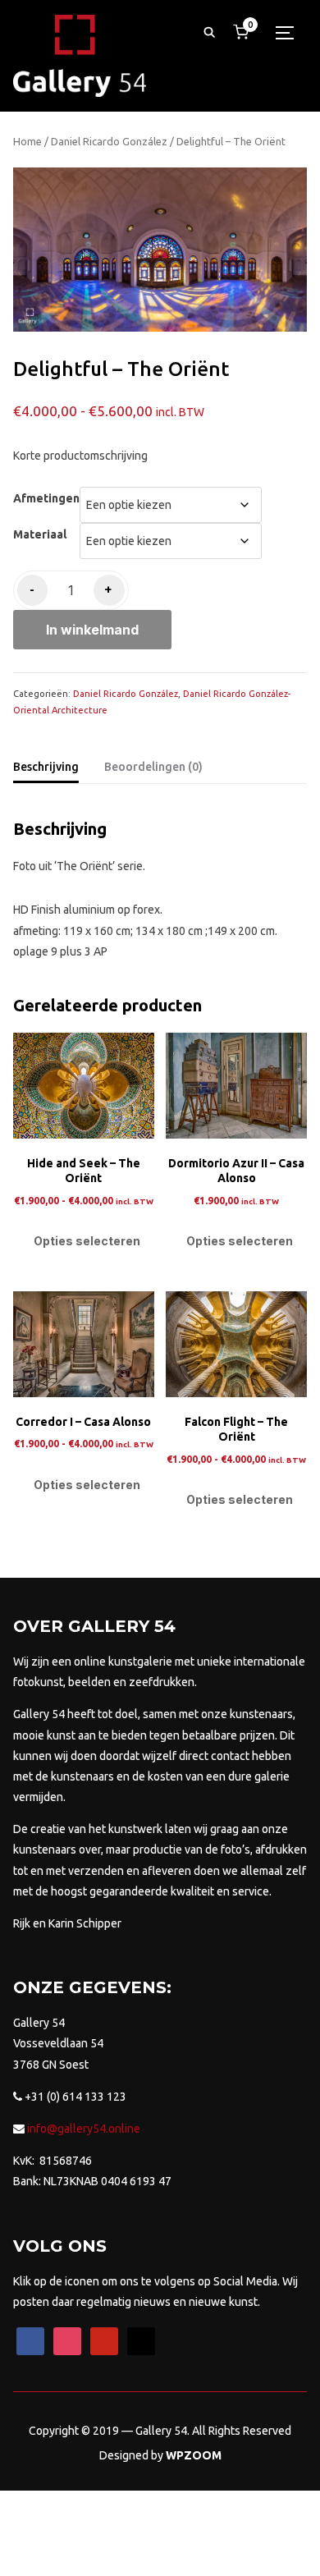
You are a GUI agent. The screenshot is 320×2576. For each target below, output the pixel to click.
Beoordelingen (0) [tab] (153, 767)
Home (27, 141)
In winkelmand (92, 630)
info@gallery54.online (82, 2129)
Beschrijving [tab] (46, 767)
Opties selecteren (87, 1241)
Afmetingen (46, 498)
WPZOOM (194, 2455)
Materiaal (40, 534)
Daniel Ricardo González (109, 141)
